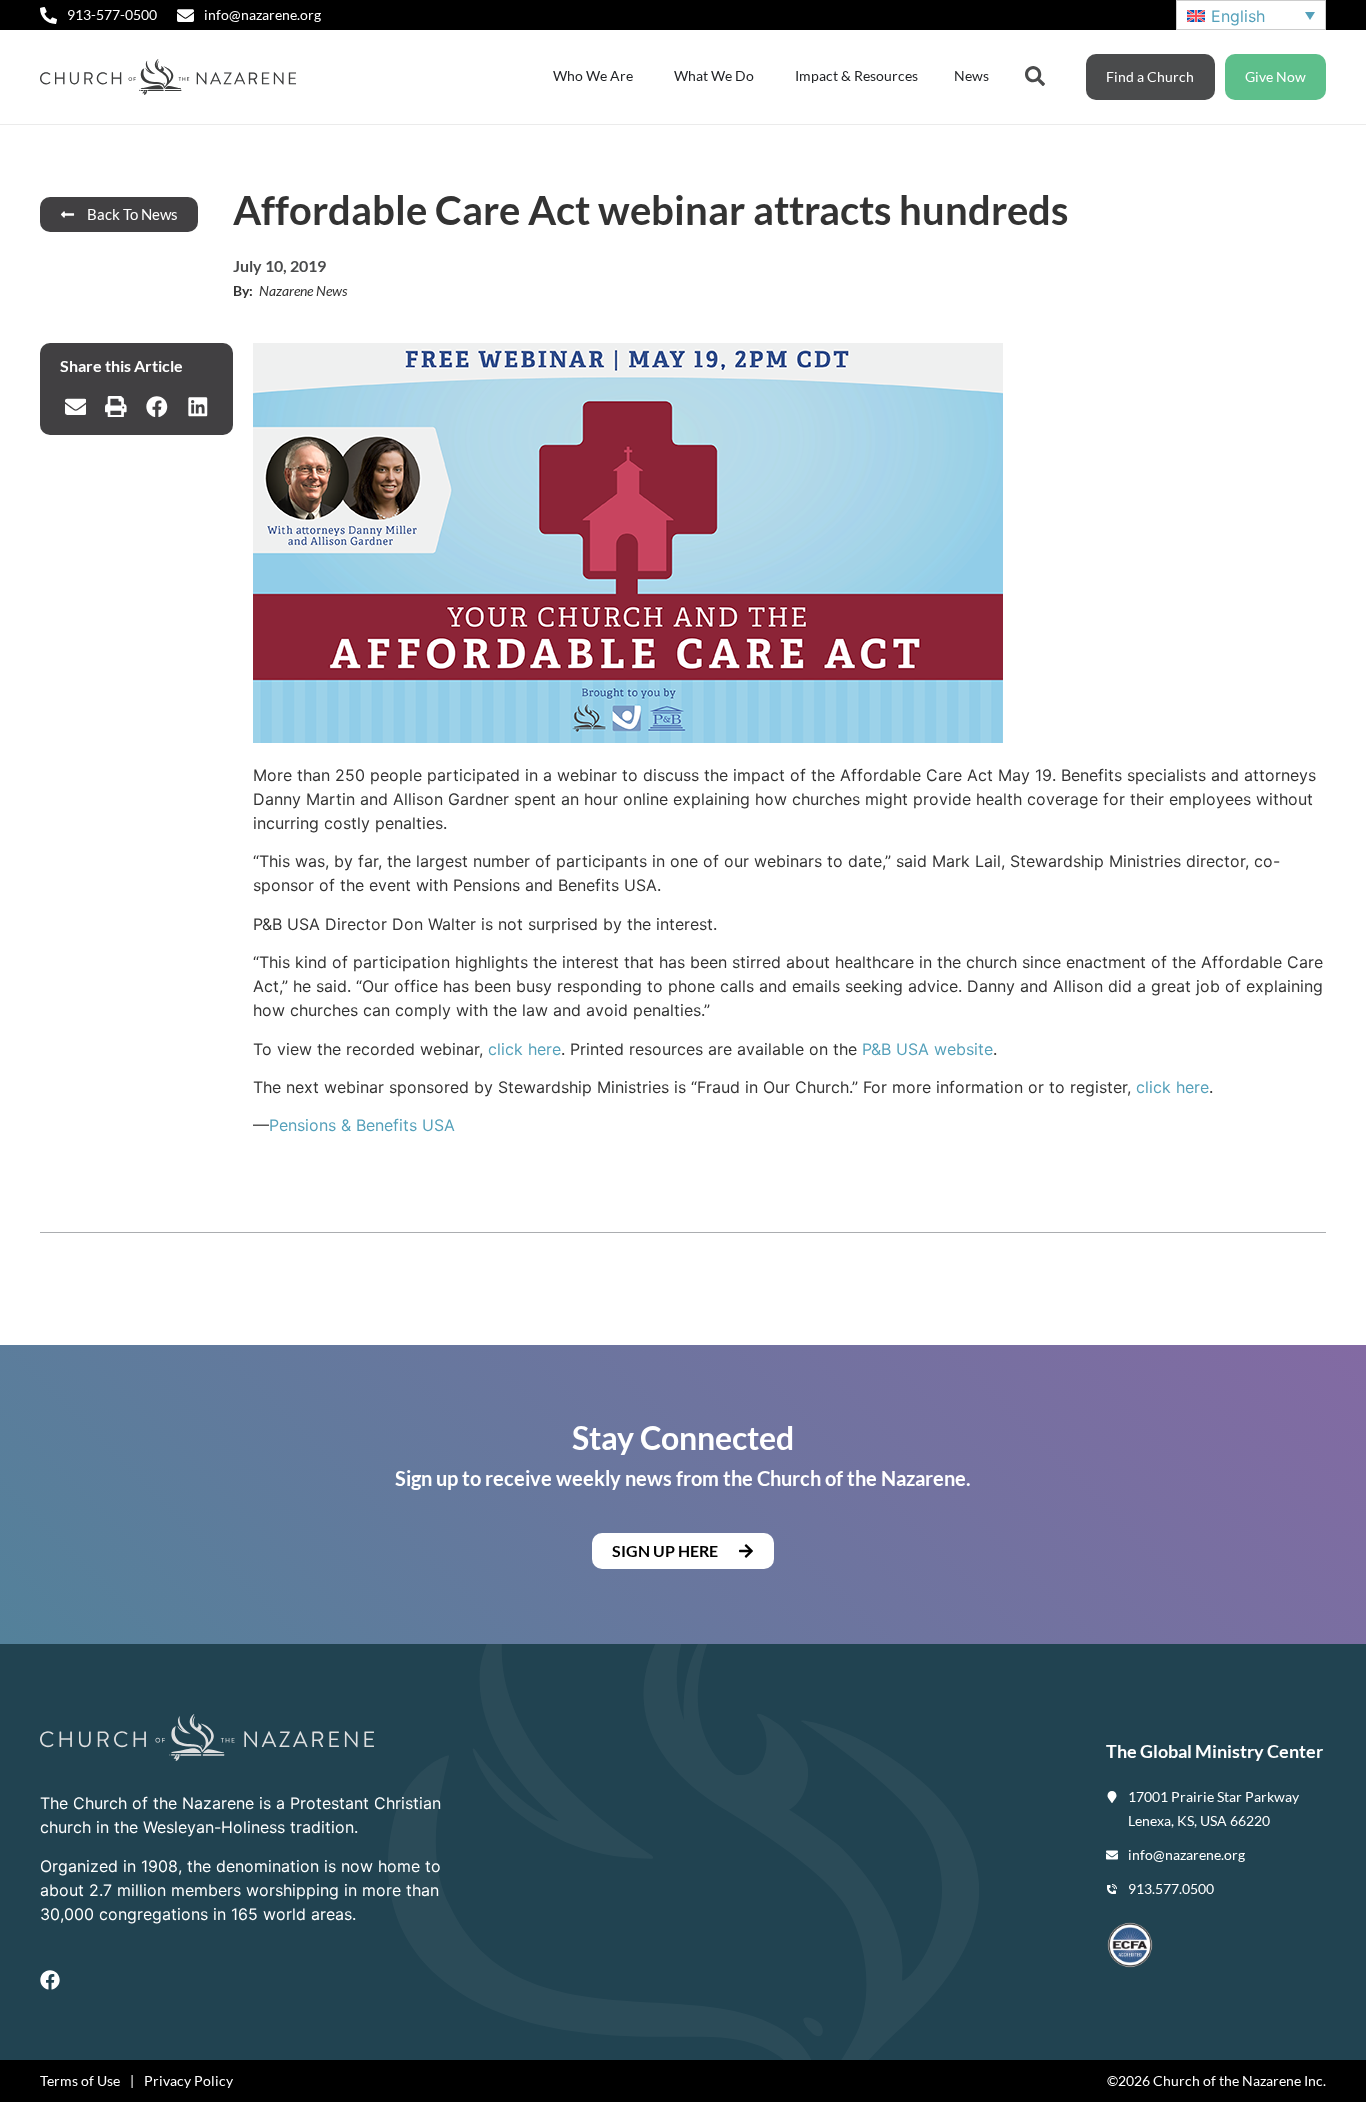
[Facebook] (50, 1980)
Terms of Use (80, 2080)
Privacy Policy (188, 2080)
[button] (75, 407)
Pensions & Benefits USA (362, 1125)
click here (524, 1049)
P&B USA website (927, 1049)
